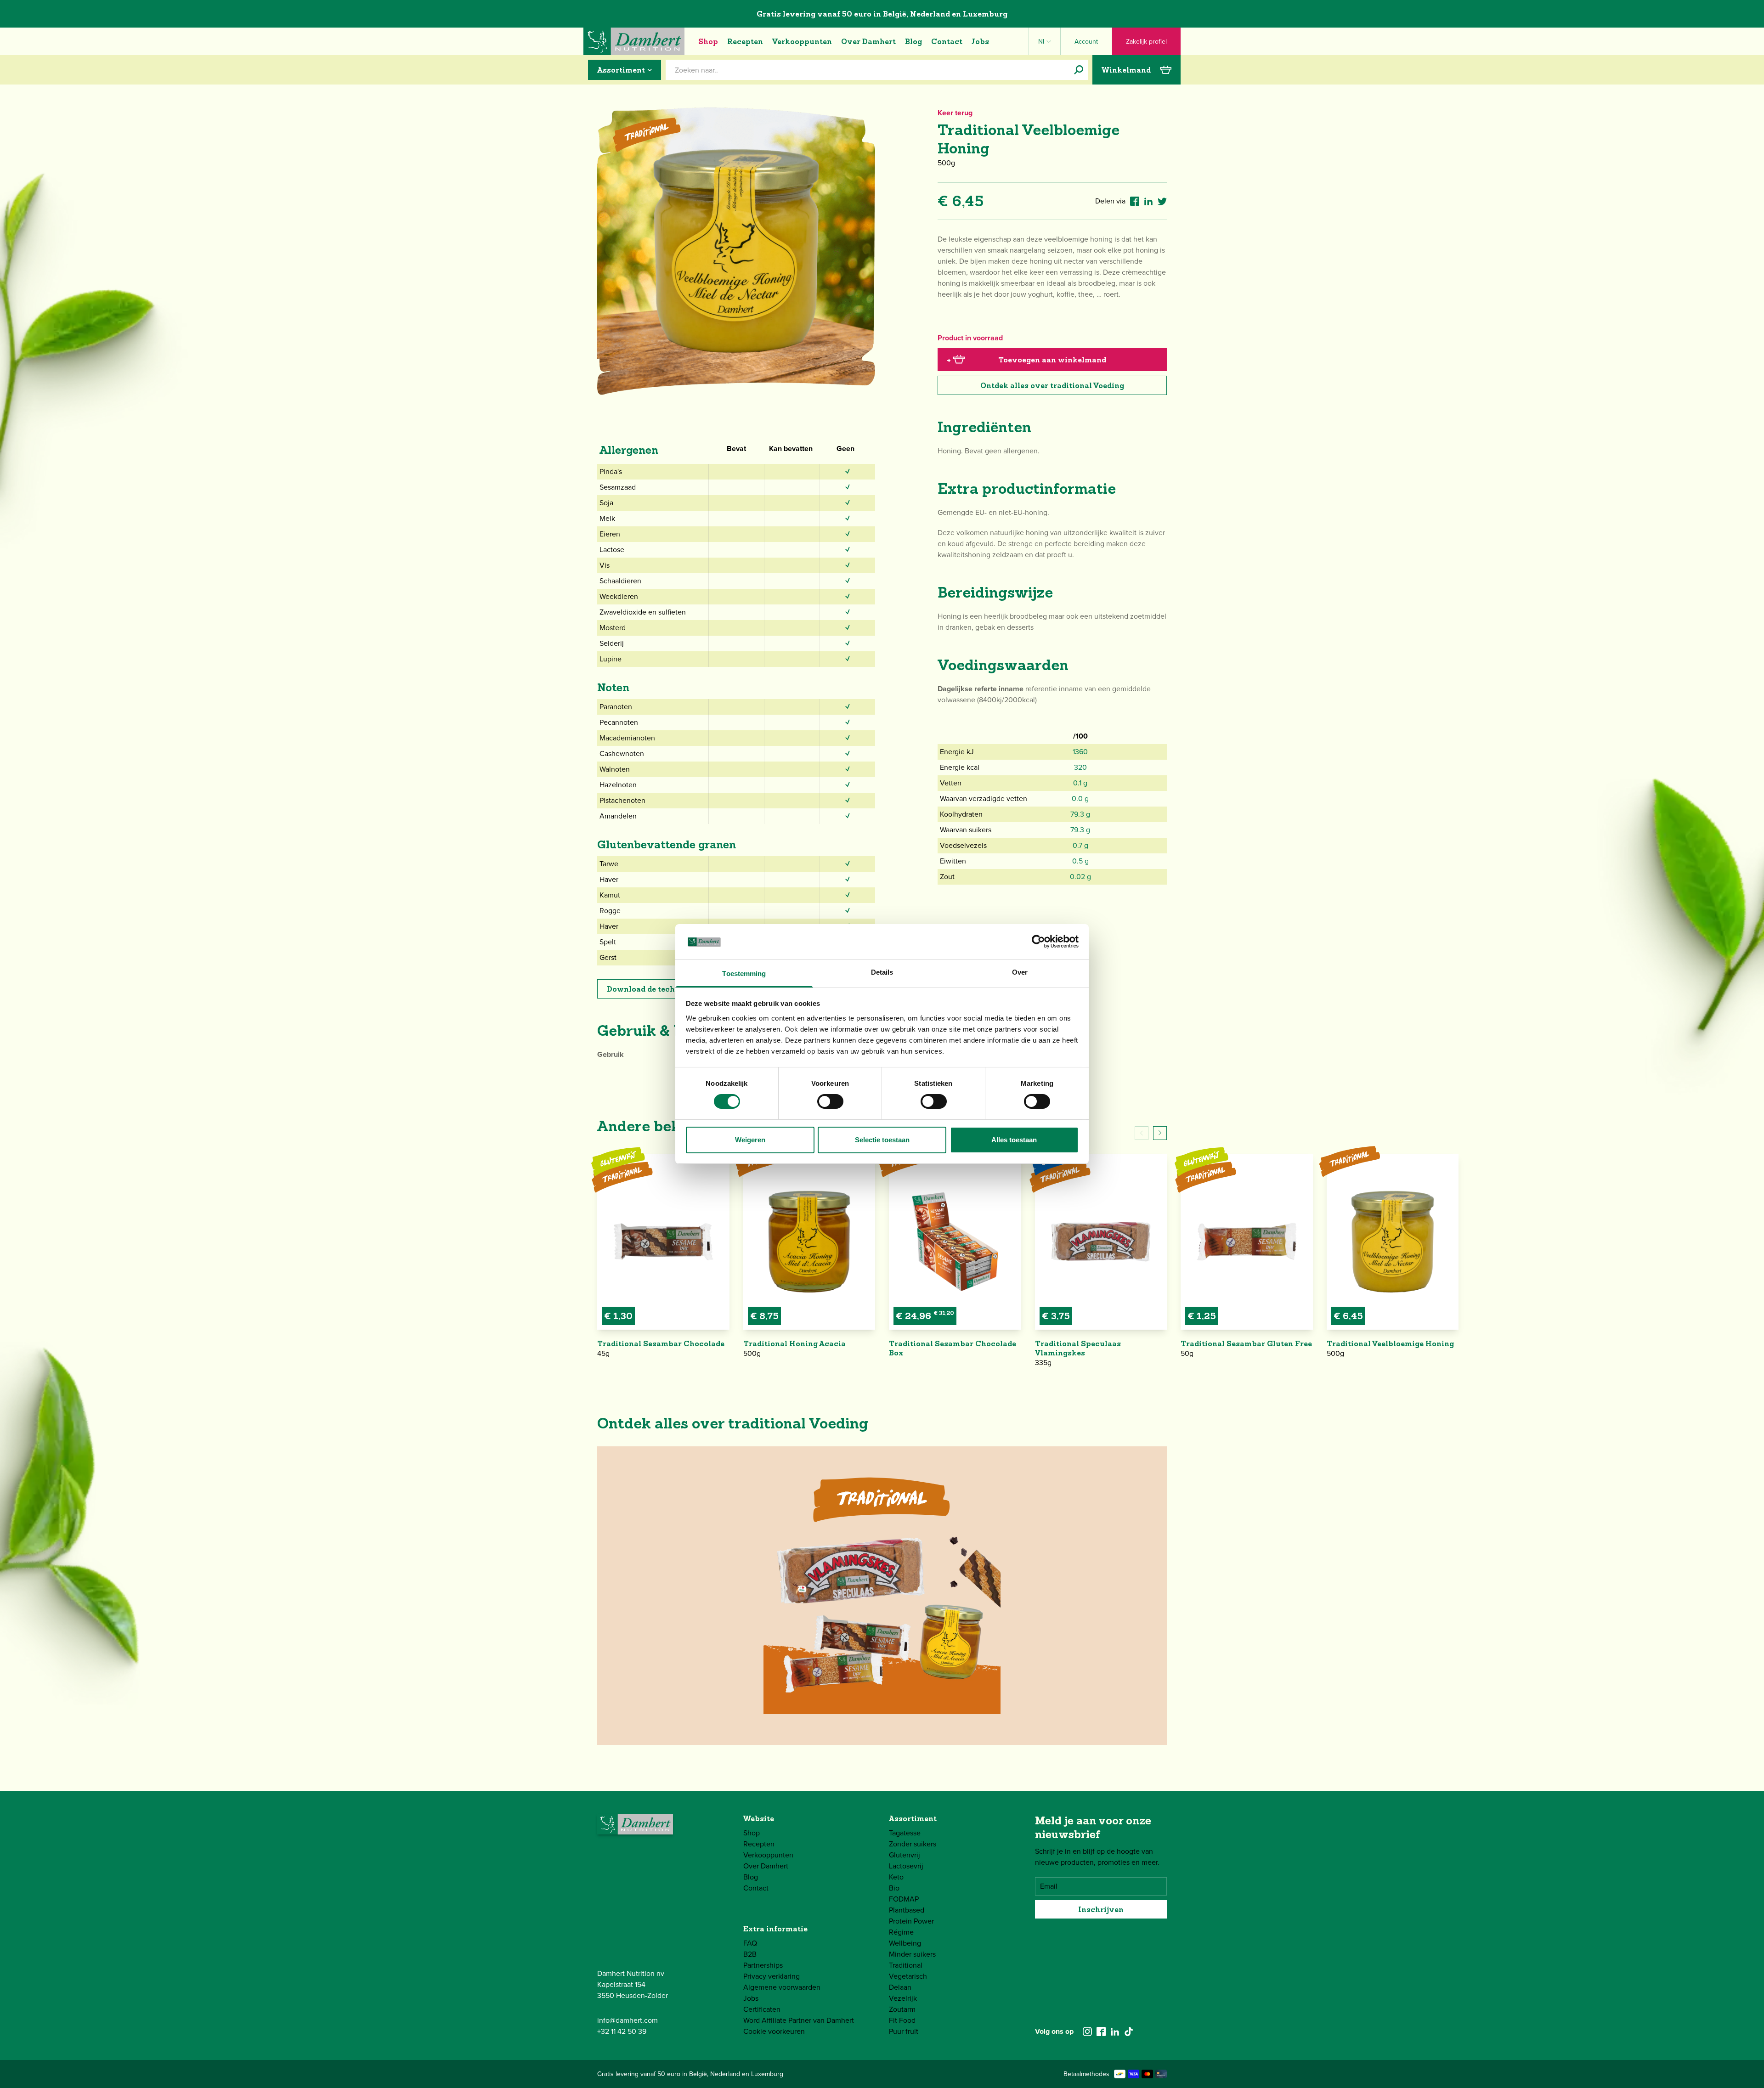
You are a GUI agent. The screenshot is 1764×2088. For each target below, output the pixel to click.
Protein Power (911, 1921)
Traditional (906, 1965)
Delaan (900, 1987)
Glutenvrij (905, 1855)
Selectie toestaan (882, 1140)
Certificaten (762, 2009)
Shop (708, 41)
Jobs (980, 41)
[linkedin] (1115, 2032)
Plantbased (907, 1910)
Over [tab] (1020, 972)
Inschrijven (1101, 1909)
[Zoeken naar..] (1079, 70)
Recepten (745, 41)
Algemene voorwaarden (782, 1987)
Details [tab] (882, 972)
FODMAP (904, 1899)
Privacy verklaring (772, 1976)
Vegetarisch (908, 1976)
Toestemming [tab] (744, 973)
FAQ (750, 1943)
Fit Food (902, 2020)
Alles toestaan (1014, 1140)
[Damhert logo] (634, 41)
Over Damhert (868, 41)
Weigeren (750, 1140)
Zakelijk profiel (1146, 42)
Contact (947, 41)
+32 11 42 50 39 (622, 2031)
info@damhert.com (628, 2020)
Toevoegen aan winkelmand (1026, 360)
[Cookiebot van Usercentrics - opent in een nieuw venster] (1038, 942)
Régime (901, 1932)
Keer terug (955, 113)
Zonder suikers (913, 1844)
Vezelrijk (903, 1998)
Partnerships (763, 1965)
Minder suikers (912, 1954)
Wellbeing (905, 1943)
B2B (750, 1954)
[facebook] (1101, 2032)
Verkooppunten (802, 41)
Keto (896, 1877)
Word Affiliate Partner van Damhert (799, 2020)
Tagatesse (905, 1833)
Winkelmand (1126, 70)
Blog (913, 41)
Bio (894, 1888)
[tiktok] (1129, 2032)
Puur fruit (904, 2031)
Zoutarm (902, 2009)
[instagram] (1087, 2032)
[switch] (830, 1101)
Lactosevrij (906, 1866)
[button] (1160, 1133)
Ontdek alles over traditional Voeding (1052, 385)
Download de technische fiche (664, 989)
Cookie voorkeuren (774, 2031)
